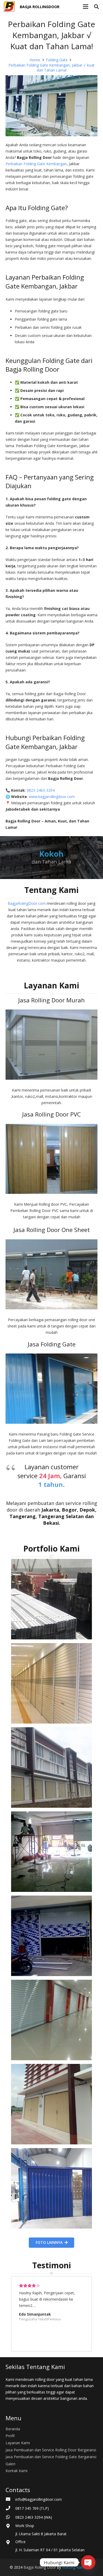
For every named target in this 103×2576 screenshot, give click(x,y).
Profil (10, 2436)
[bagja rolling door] (51, 1599)
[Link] (9, 7)
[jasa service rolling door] (51, 2188)
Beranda (13, 2429)
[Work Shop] (10, 2526)
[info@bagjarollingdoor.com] (10, 2499)
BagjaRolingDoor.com (27, 903)
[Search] (96, 7)
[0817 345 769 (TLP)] (10, 2508)
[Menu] (86, 7)
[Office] (10, 2543)
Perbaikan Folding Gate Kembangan (36, 164)
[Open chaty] (88, 2562)
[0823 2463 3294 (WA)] (10, 2517)
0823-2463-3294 (41, 790)
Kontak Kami (17, 2471)
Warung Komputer (78, 2567)
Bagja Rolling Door (40, 2567)
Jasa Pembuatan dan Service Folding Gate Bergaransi (51, 2457)
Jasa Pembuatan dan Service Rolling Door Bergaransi (51, 2450)
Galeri (10, 2464)
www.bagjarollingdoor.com (52, 797)
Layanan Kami (18, 2443)
